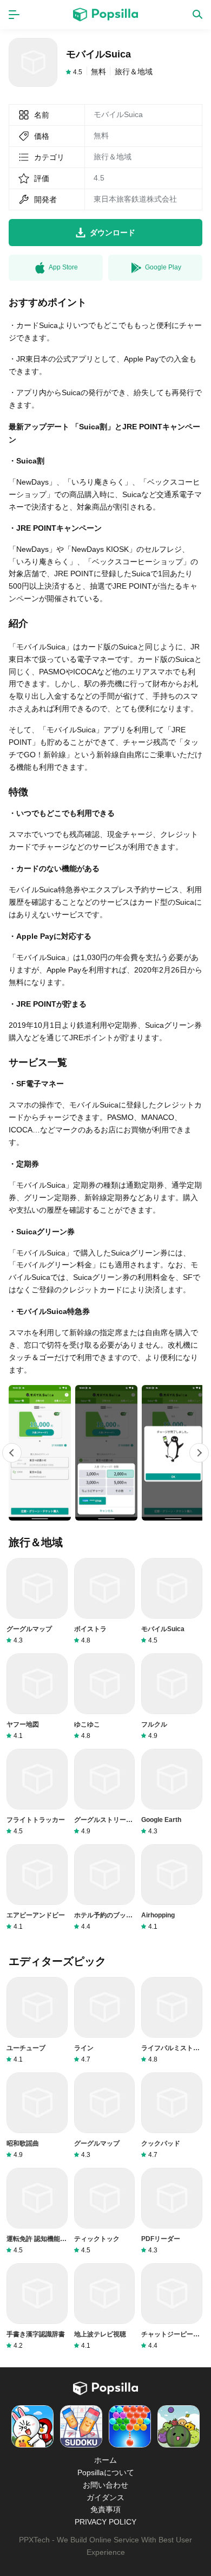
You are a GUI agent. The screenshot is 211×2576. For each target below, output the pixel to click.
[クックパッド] (172, 2116)
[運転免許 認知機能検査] (37, 2211)
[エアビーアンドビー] (37, 1888)
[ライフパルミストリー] (172, 2020)
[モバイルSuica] (172, 1601)
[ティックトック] (105, 2211)
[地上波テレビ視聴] (105, 2307)
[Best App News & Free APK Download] (105, 15)
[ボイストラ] (105, 1601)
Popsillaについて (106, 2472)
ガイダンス (105, 2497)
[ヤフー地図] (37, 1697)
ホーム (105, 2460)
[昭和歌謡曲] (37, 2116)
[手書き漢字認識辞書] (37, 2307)
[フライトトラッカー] (37, 1792)
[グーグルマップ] (37, 1601)
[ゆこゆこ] (105, 1697)
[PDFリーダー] (172, 2211)
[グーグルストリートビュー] (105, 1792)
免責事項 (105, 2509)
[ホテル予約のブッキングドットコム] (105, 1888)
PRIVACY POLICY (105, 2522)
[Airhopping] (172, 1888)
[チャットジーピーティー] (172, 2307)
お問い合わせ (105, 2485)
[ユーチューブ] (37, 2020)
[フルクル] (172, 1697)
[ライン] (105, 2020)
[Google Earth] (172, 1792)
